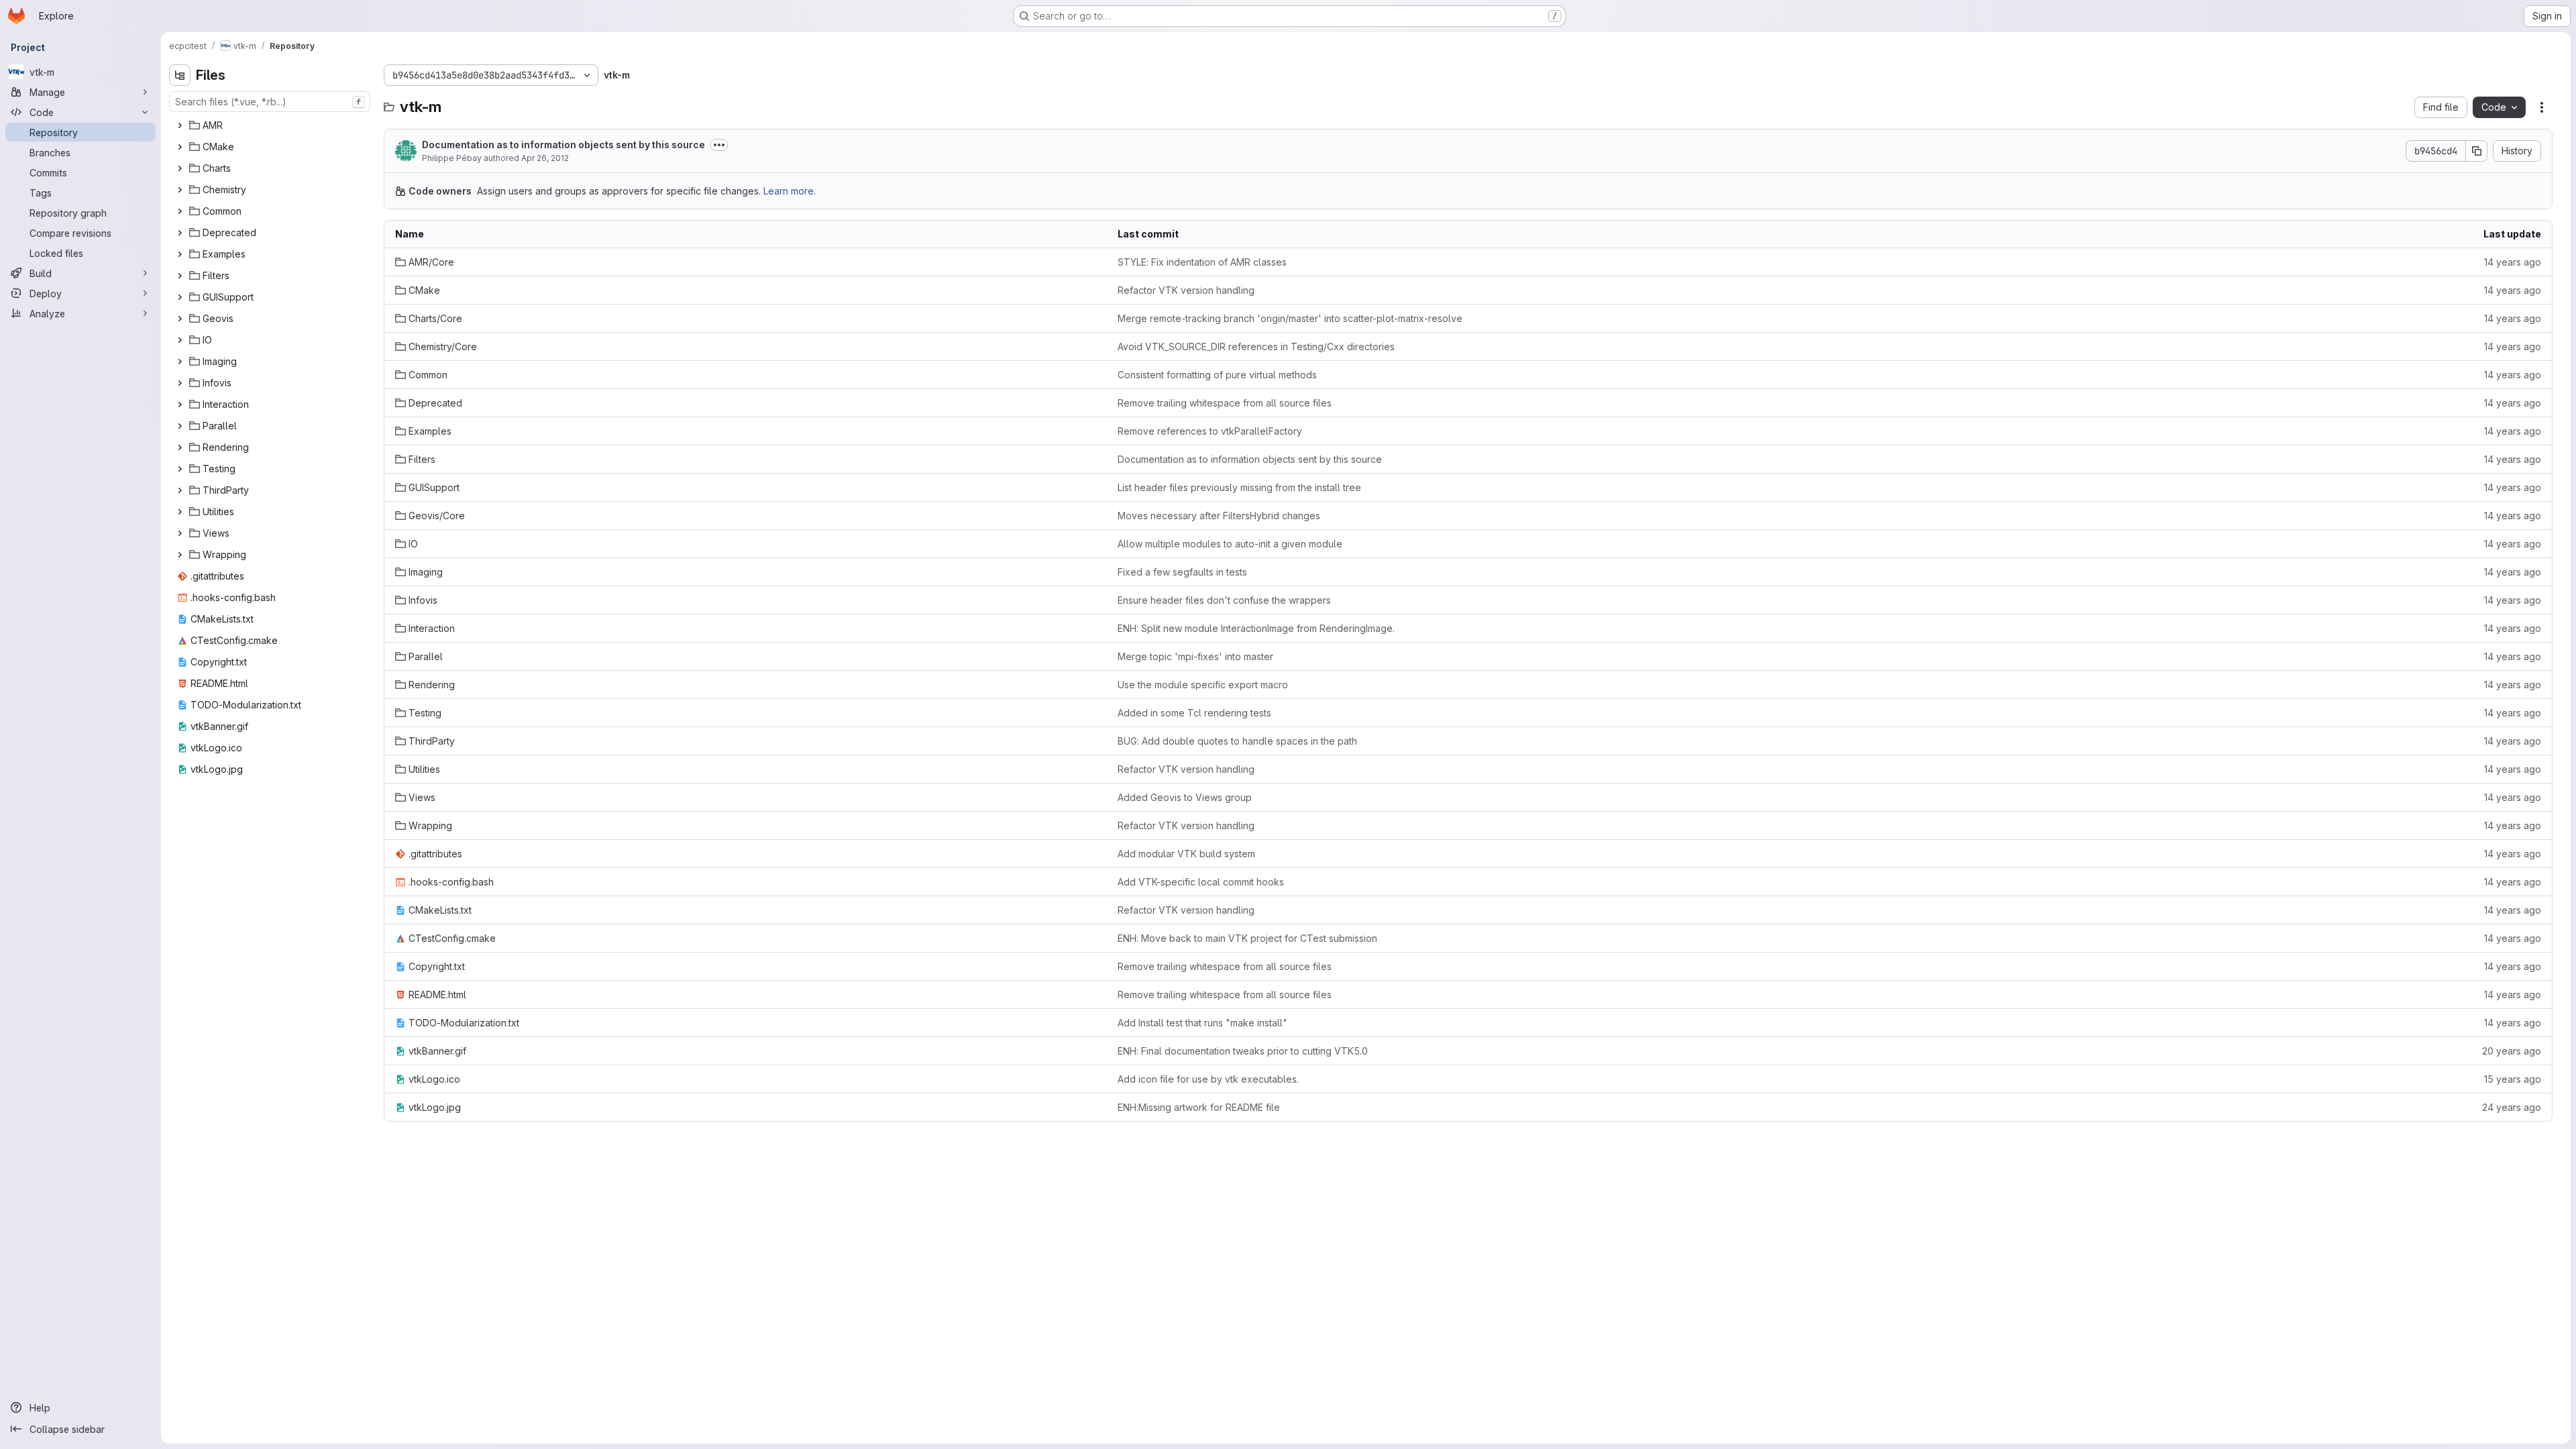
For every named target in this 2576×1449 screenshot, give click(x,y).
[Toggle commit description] (719, 145)
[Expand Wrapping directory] (180, 555)
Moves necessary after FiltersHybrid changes (1219, 516)
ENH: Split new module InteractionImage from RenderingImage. (1256, 628)
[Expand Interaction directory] (180, 405)
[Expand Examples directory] (180, 254)
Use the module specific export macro (1203, 685)
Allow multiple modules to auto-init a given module (1230, 544)
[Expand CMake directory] (180, 147)
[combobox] (270, 102)
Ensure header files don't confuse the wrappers (1224, 600)
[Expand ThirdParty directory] (180, 490)
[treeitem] (271, 125)
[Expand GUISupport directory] (180, 297)
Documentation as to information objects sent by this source (563, 145)
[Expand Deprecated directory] (180, 233)
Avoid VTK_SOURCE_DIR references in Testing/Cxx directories (1256, 346)
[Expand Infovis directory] (180, 383)
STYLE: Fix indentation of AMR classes (1202, 262)
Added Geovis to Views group (1185, 797)
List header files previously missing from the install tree (1239, 487)
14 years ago (2513, 262)
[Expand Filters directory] (180, 276)
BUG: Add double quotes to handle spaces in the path (1237, 741)
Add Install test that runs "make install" (1202, 1023)
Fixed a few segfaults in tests (1182, 572)
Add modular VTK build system (1186, 854)
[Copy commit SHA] (2477, 151)
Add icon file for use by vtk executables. (1208, 1079)
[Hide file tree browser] (180, 75)
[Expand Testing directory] (180, 469)
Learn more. (790, 191)
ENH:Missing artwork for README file (1199, 1107)
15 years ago (2513, 1079)
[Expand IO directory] (180, 340)
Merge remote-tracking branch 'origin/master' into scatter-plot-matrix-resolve (1290, 318)
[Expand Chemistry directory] (180, 190)
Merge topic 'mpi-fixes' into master (1195, 656)
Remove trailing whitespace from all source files (1225, 403)
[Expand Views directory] (180, 533)
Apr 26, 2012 (545, 158)
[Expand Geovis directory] (180, 319)
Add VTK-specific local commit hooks (1201, 882)
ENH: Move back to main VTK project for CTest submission (1247, 938)
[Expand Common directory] (180, 211)
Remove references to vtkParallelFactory (1210, 431)
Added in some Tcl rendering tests (1194, 713)
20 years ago (2512, 1051)
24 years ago (2512, 1107)
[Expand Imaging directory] (180, 362)
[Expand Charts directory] (180, 168)
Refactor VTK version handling (1186, 290)
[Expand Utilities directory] (180, 512)
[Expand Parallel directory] (180, 426)
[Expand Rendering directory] (180, 447)
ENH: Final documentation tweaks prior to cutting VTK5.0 (1243, 1051)
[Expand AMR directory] (180, 125)
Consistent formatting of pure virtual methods (1217, 375)
